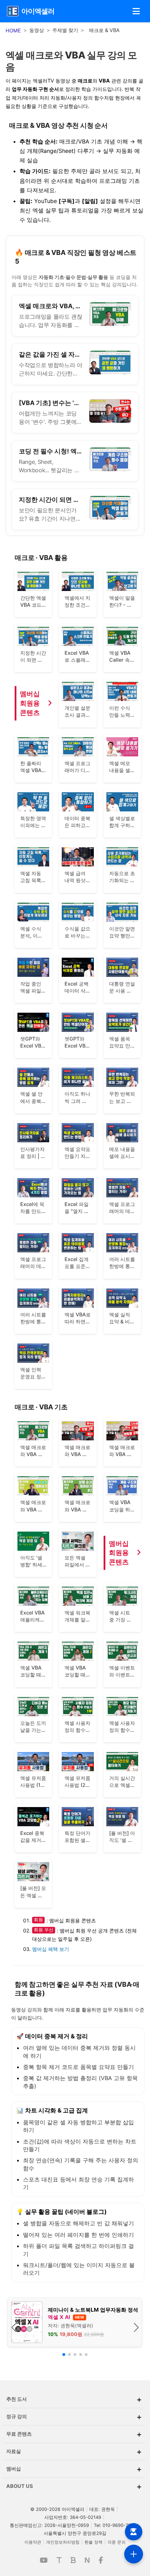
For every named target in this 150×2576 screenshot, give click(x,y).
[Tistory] (59, 2560)
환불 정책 (93, 2542)
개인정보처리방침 (63, 2542)
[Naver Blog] (73, 2560)
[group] (75, 2322)
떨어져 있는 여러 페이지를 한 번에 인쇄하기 (78, 2235)
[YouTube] (44, 2560)
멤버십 (74, 2469)
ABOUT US (74, 2486)
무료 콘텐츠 (74, 2434)
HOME (13, 30)
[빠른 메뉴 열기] (134, 2554)
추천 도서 (74, 2399)
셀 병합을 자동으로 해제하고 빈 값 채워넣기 (78, 2223)
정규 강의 (74, 2417)
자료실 (74, 2452)
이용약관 (33, 2542)
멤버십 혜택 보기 (51, 1949)
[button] (136, 11)
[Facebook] (101, 2560)
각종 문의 (117, 2542)
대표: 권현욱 (102, 2509)
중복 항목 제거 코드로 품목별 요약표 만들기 (78, 2067)
